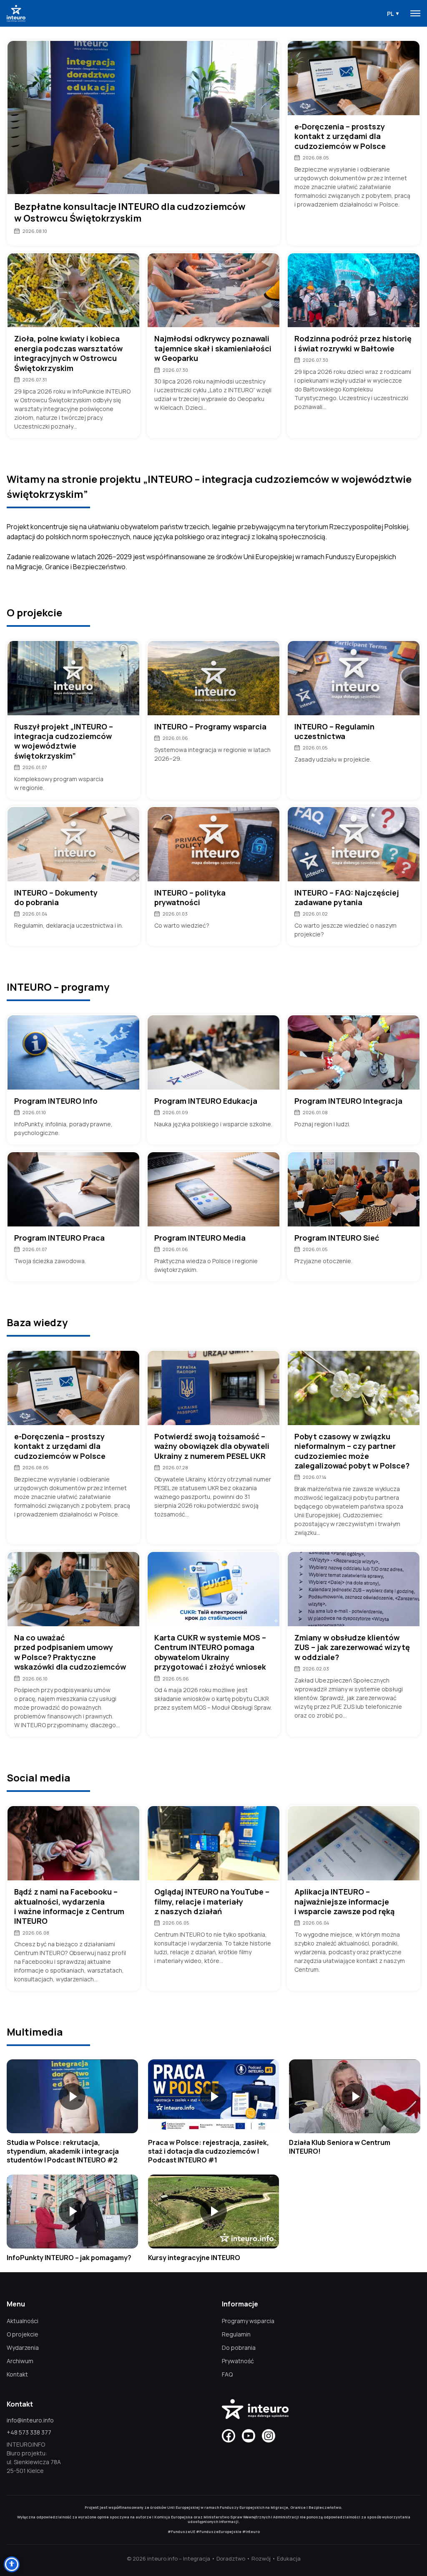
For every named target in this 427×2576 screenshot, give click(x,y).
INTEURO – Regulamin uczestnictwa (334, 732)
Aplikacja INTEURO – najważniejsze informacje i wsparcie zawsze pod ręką (344, 1902)
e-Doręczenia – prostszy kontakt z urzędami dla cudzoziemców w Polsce (340, 136)
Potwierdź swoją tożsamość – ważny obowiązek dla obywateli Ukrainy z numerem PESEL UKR (212, 1446)
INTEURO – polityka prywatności (190, 898)
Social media (39, 1777)
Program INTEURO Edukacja (206, 1101)
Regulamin (236, 2334)
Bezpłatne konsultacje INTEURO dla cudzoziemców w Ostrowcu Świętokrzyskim (130, 213)
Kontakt (17, 2374)
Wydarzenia (23, 2348)
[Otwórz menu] (415, 13)
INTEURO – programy (58, 987)
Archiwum (20, 2361)
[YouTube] (249, 2436)
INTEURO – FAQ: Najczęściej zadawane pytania (347, 898)
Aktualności (23, 2321)
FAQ (227, 2374)
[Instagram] (269, 2436)
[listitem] (72, 2112)
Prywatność (238, 2361)
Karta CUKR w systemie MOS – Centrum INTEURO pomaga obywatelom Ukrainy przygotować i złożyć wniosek (210, 1652)
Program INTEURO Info (56, 1101)
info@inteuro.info (30, 2420)
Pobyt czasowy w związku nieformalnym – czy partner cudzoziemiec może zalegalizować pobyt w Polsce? (352, 1451)
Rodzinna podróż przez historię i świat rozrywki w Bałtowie (353, 343)
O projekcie (34, 612)
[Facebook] (229, 2436)
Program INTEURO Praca (59, 1238)
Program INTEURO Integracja (348, 1101)
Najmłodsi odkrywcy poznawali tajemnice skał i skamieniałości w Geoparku (213, 348)
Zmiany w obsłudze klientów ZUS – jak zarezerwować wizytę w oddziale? (352, 1648)
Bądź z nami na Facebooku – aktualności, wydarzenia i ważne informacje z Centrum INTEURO (69, 1906)
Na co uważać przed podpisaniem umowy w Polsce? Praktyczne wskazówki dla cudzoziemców (70, 1652)
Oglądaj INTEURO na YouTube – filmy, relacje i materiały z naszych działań (212, 1902)
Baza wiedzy (37, 1322)
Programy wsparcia (248, 2321)
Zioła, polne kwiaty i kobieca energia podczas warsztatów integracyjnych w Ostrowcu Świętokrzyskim (68, 353)
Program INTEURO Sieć (337, 1238)
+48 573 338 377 (29, 2432)
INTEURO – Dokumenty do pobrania (56, 898)
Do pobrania (239, 2348)
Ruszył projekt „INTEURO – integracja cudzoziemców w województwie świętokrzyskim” (64, 741)
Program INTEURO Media (200, 1238)
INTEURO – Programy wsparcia (210, 727)
